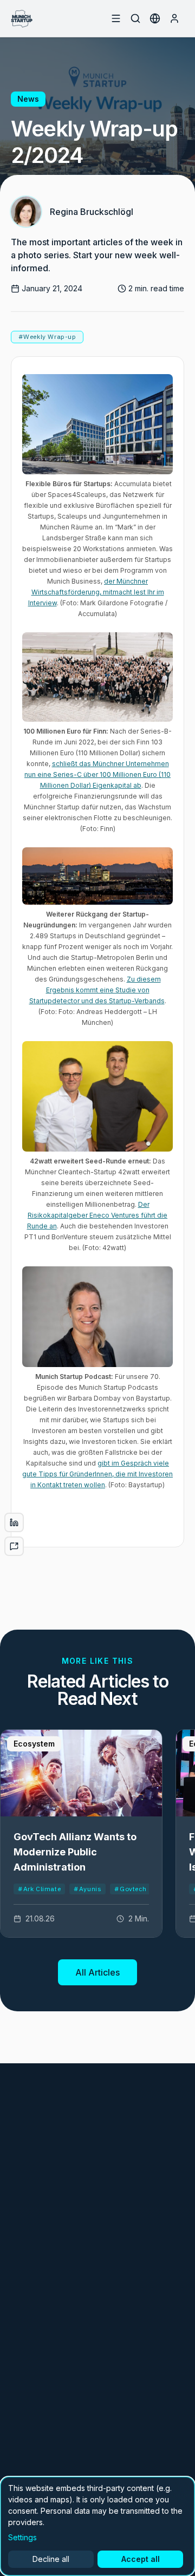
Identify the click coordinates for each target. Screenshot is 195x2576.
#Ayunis (87, 1889)
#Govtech (130, 1889)
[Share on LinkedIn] (14, 1522)
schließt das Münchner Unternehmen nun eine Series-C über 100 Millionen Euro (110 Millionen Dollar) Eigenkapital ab (97, 774)
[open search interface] (135, 18)
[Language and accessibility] (155, 18)
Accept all (141, 2559)
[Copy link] (14, 1546)
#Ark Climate (39, 1889)
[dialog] (97, 2526)
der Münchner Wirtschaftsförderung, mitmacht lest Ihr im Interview (96, 592)
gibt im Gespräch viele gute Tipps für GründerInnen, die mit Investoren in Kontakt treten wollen (97, 1474)
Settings (22, 2537)
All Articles (97, 1972)
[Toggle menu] (116, 18)
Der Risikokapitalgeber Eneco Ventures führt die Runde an (97, 1215)
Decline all (51, 2559)
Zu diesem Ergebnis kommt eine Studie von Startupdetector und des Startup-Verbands (97, 990)
